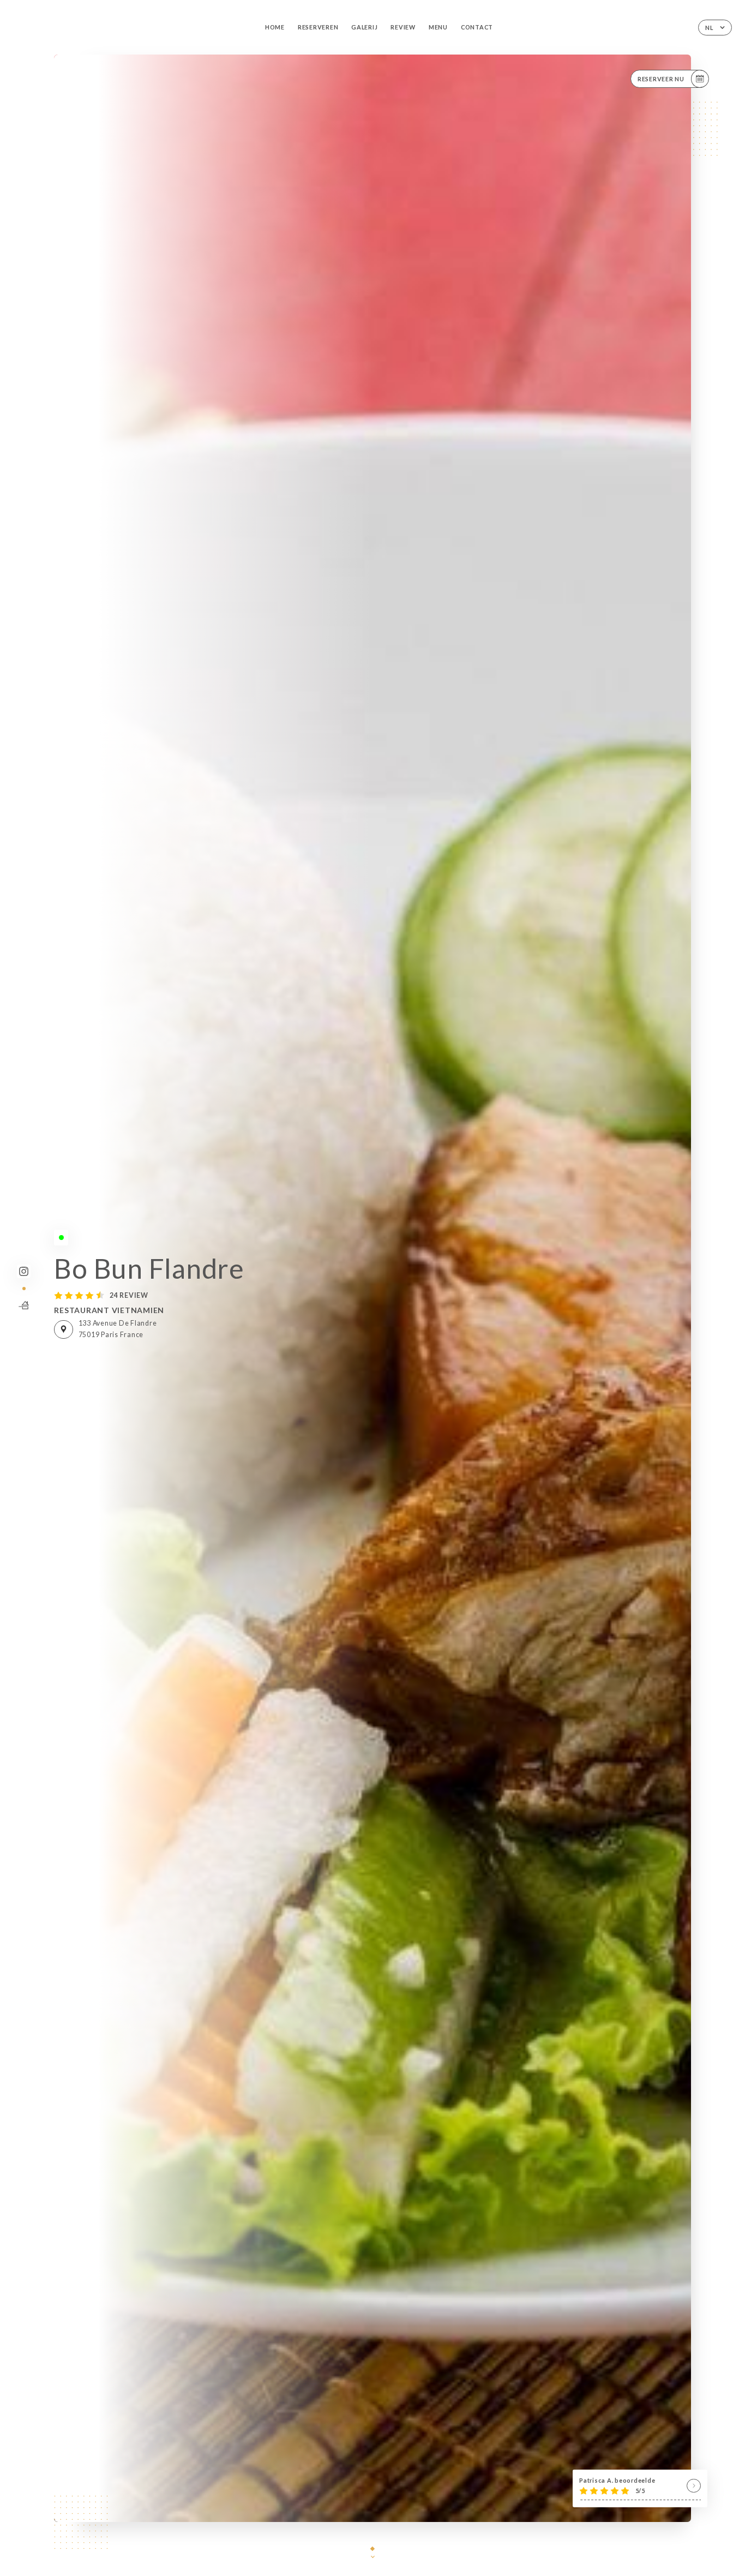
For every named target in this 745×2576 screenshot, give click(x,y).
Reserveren (318, 27)
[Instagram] (24, 1271)
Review (403, 27)
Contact (477, 27)
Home (275, 27)
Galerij (364, 27)
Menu (438, 27)
